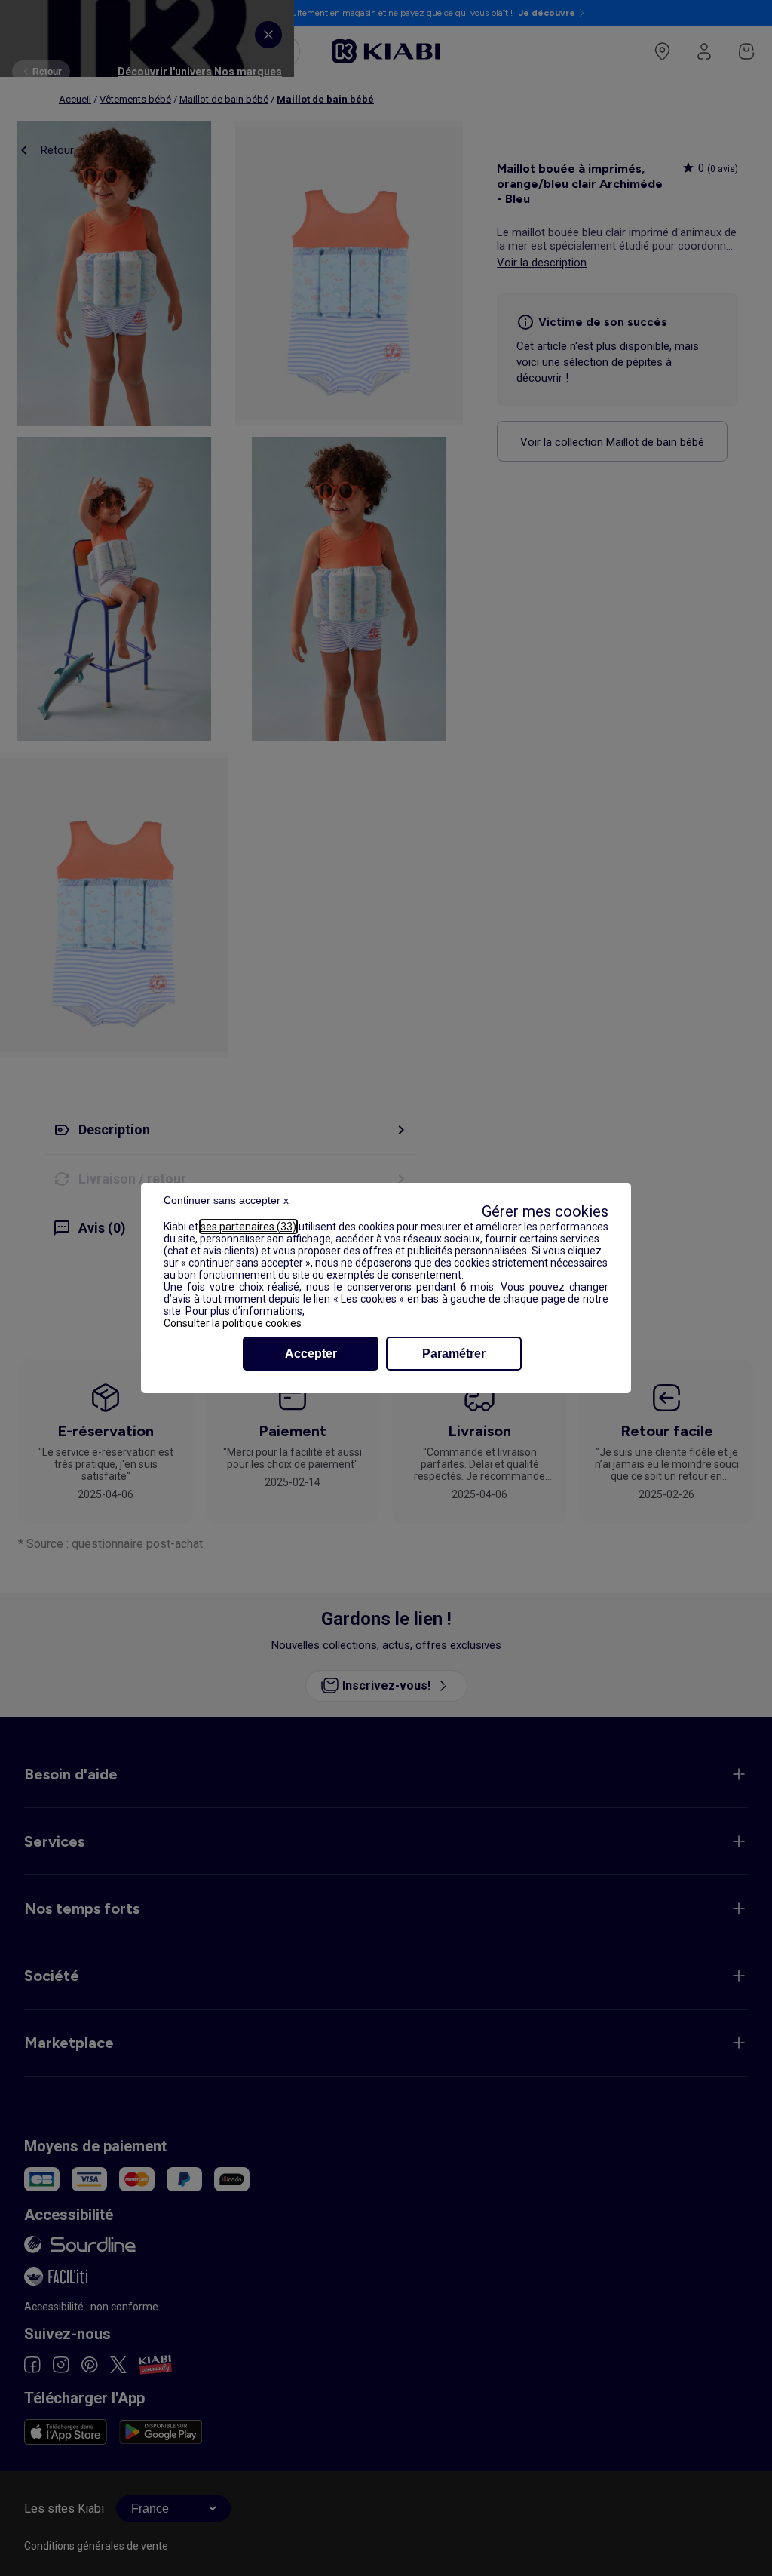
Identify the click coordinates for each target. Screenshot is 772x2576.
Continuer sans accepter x (226, 1200)
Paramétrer (454, 1354)
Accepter (311, 1354)
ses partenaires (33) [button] (248, 1227)
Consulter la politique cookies (233, 1323)
